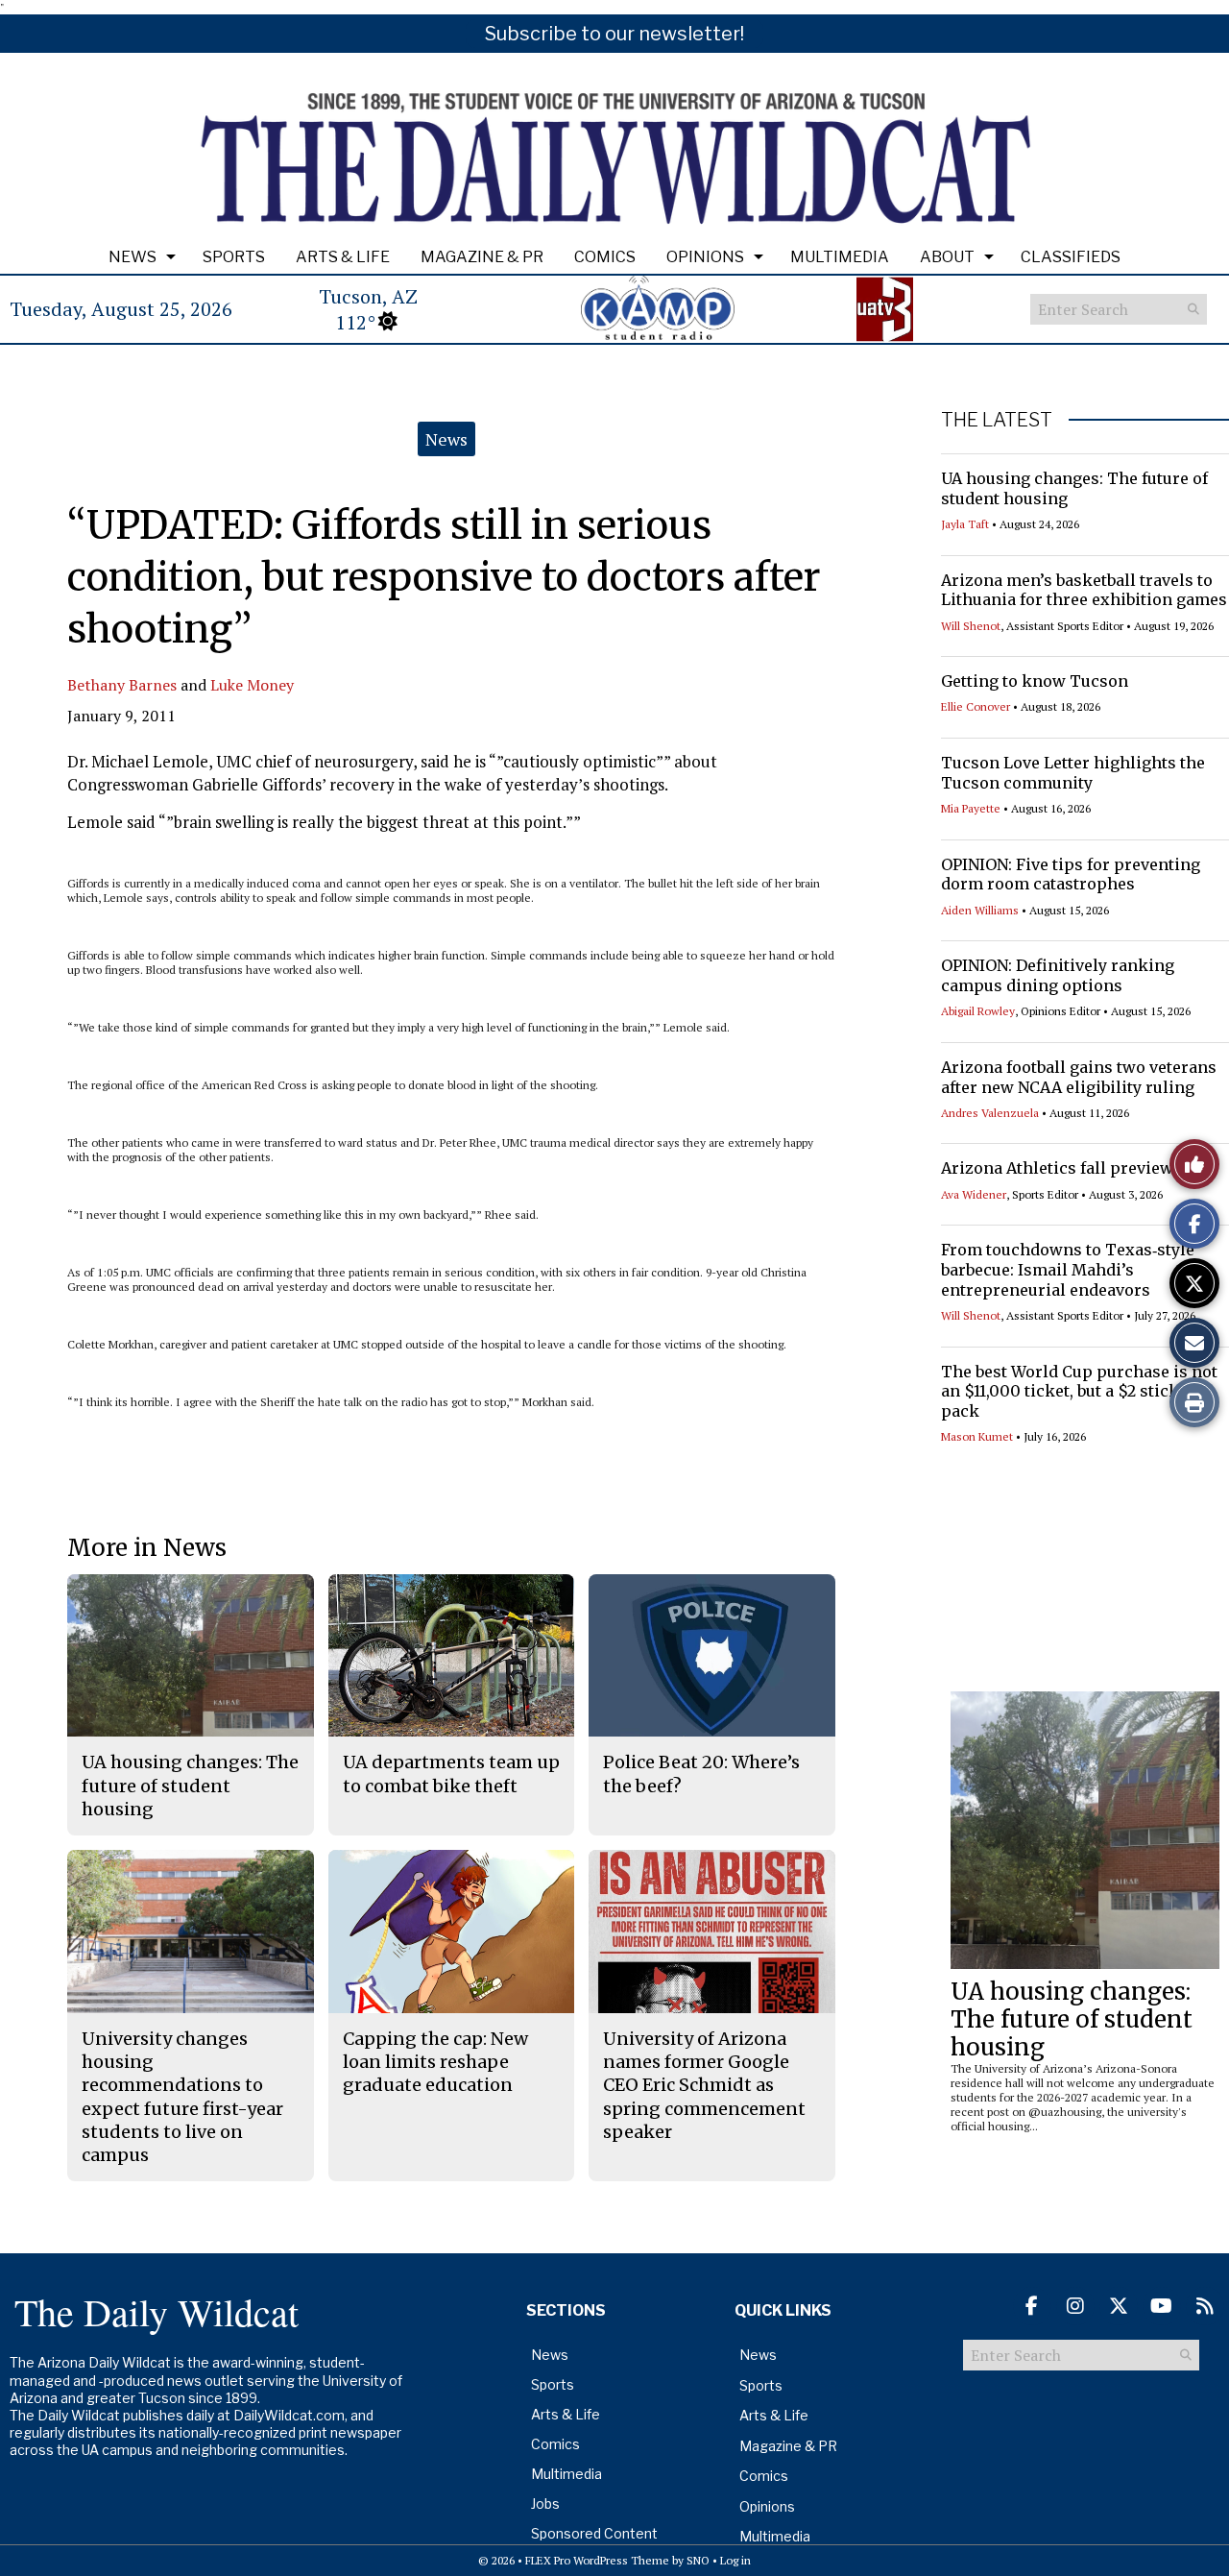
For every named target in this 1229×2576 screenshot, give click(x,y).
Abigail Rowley (978, 1011)
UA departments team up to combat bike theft (451, 1774)
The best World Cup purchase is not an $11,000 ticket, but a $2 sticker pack (1079, 1392)
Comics (605, 257)
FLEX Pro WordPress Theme (597, 2560)
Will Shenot (971, 626)
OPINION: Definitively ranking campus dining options (1058, 975)
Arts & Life (343, 257)
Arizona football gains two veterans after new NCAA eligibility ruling (1079, 1077)
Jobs (545, 2503)
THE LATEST (997, 420)
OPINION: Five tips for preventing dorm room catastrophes (1071, 875)
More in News (147, 1548)
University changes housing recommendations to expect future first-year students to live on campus (182, 2097)
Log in (735, 2560)
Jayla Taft (965, 524)
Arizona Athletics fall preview (1057, 1168)
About (947, 257)
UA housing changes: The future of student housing (1072, 2019)
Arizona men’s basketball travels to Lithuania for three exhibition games (1084, 590)
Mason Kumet (977, 1436)
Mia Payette (971, 808)
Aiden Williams (980, 910)
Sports (234, 257)
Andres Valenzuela (990, 1113)
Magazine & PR (482, 257)
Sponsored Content (594, 2533)
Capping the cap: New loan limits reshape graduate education (435, 2062)
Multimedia (840, 257)
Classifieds (1071, 257)
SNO (698, 2560)
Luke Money (252, 685)
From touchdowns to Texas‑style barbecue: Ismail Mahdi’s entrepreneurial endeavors (1068, 1270)
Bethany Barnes (122, 685)
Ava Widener (974, 1194)
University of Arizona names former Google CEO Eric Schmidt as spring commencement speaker (704, 2085)
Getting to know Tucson (1035, 681)
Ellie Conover (976, 706)
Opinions (705, 257)
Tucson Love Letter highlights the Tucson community (1073, 773)
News (133, 257)
